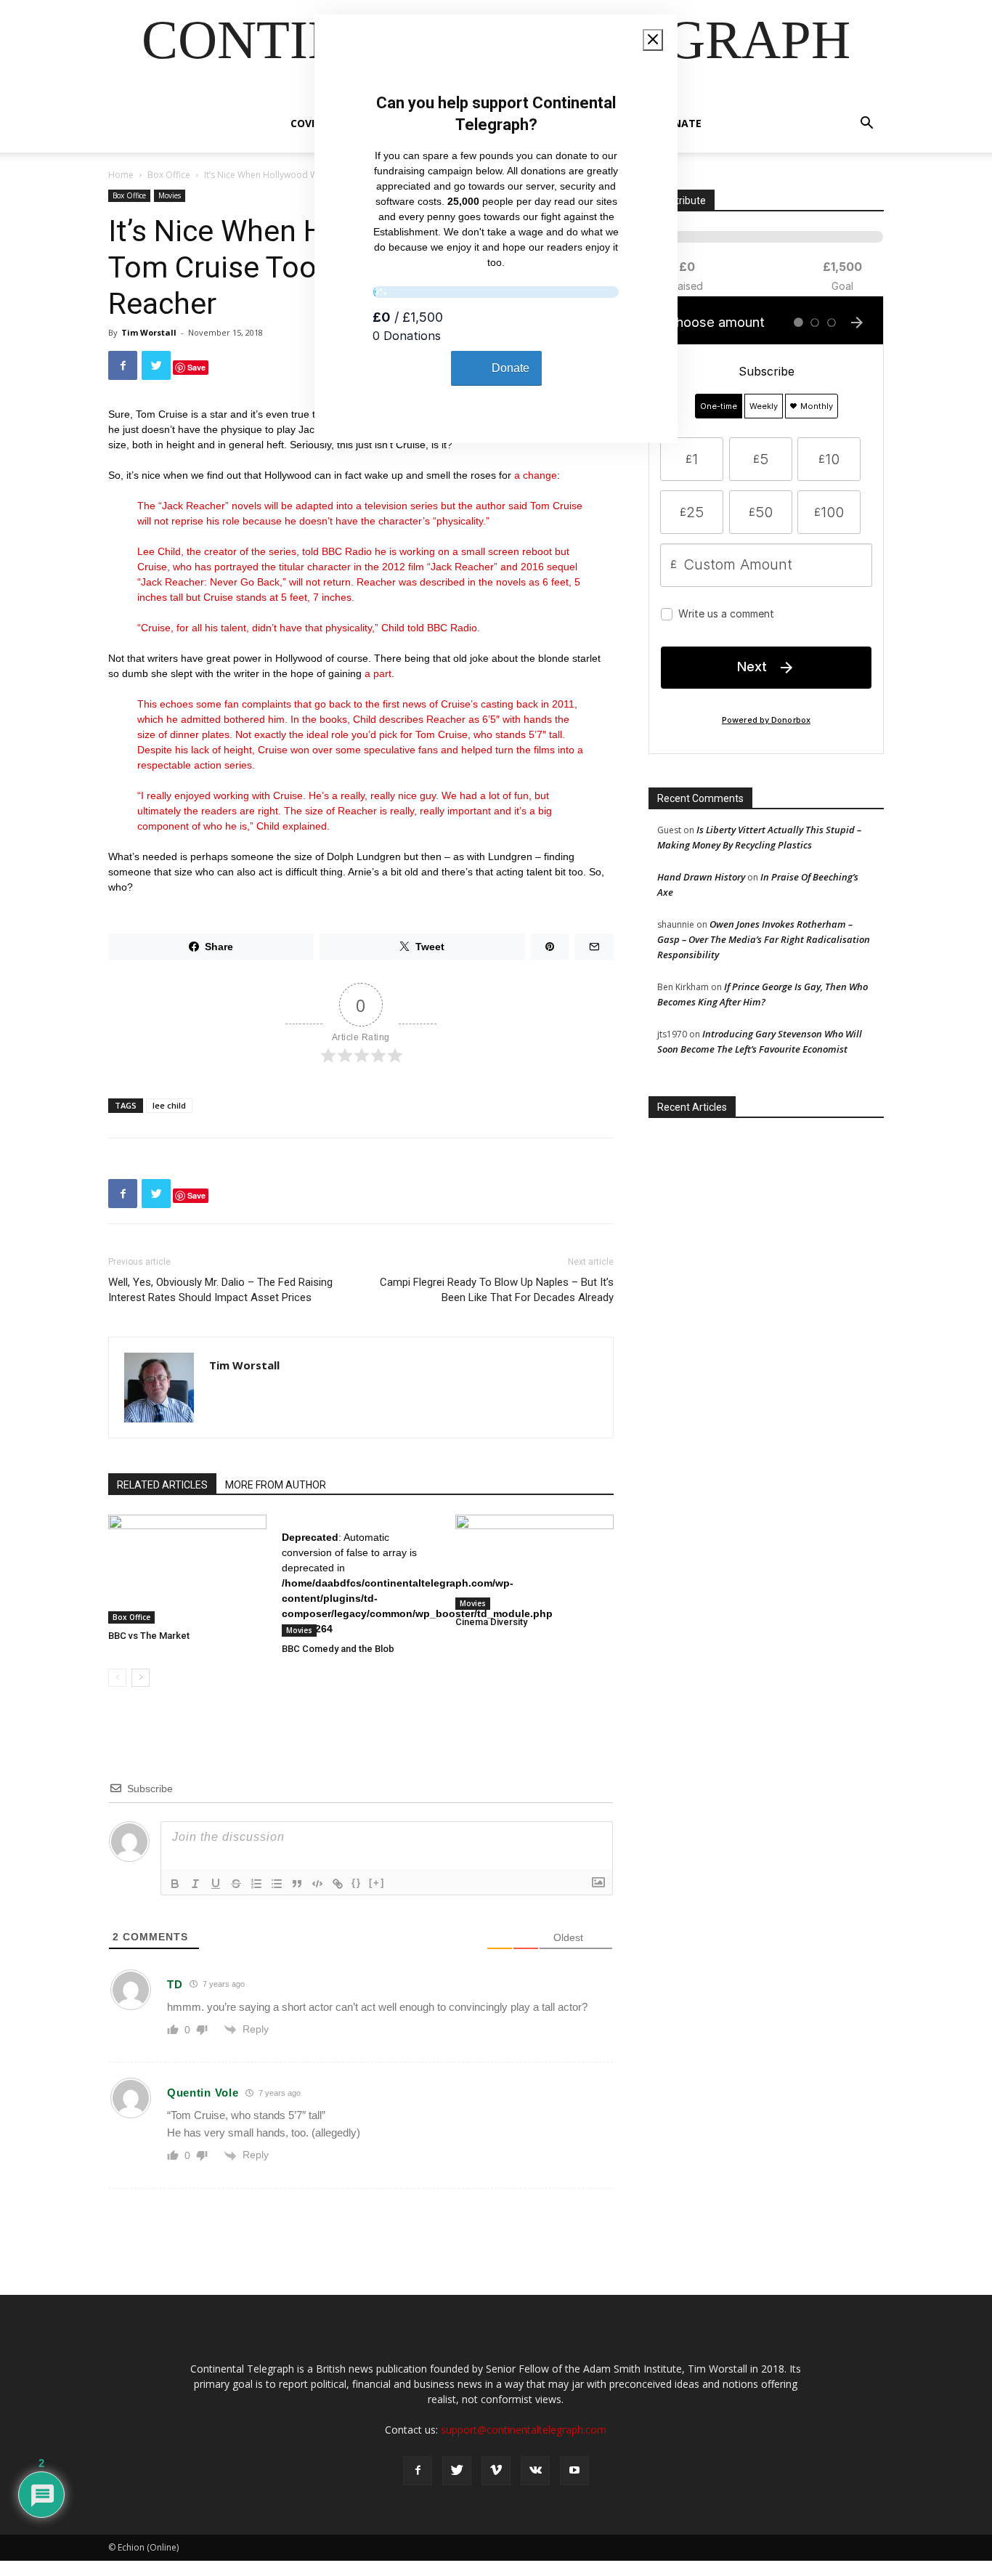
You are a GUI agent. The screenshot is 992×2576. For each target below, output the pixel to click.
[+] (377, 1883)
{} (357, 1883)
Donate (680, 123)
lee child (169, 1105)
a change (536, 475)
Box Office (169, 175)
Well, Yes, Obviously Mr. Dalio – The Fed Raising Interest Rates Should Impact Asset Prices (220, 1290)
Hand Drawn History (701, 877)
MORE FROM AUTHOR (276, 1485)
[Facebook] (418, 2471)
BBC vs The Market (149, 1636)
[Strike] (236, 1884)
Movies (170, 195)
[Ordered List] (256, 1884)
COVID (306, 123)
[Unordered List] (277, 1884)
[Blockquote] (297, 1884)
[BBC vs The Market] (187, 1569)
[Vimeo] (496, 2471)
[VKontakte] (535, 2471)
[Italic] (195, 1884)
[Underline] (216, 1884)
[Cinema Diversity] (534, 1562)
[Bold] (175, 1884)
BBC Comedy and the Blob (338, 1649)
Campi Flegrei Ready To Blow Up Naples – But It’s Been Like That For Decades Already (497, 1290)
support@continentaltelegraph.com (524, 2430)
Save (196, 367)
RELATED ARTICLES (162, 1485)
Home (121, 175)
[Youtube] (574, 2471)
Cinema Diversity (491, 1622)
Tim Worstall (149, 332)
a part (378, 673)
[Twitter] (457, 2471)
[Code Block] (317, 1884)
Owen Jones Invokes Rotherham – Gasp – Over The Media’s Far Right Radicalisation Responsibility (764, 939)
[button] (866, 125)
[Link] (338, 1884)
